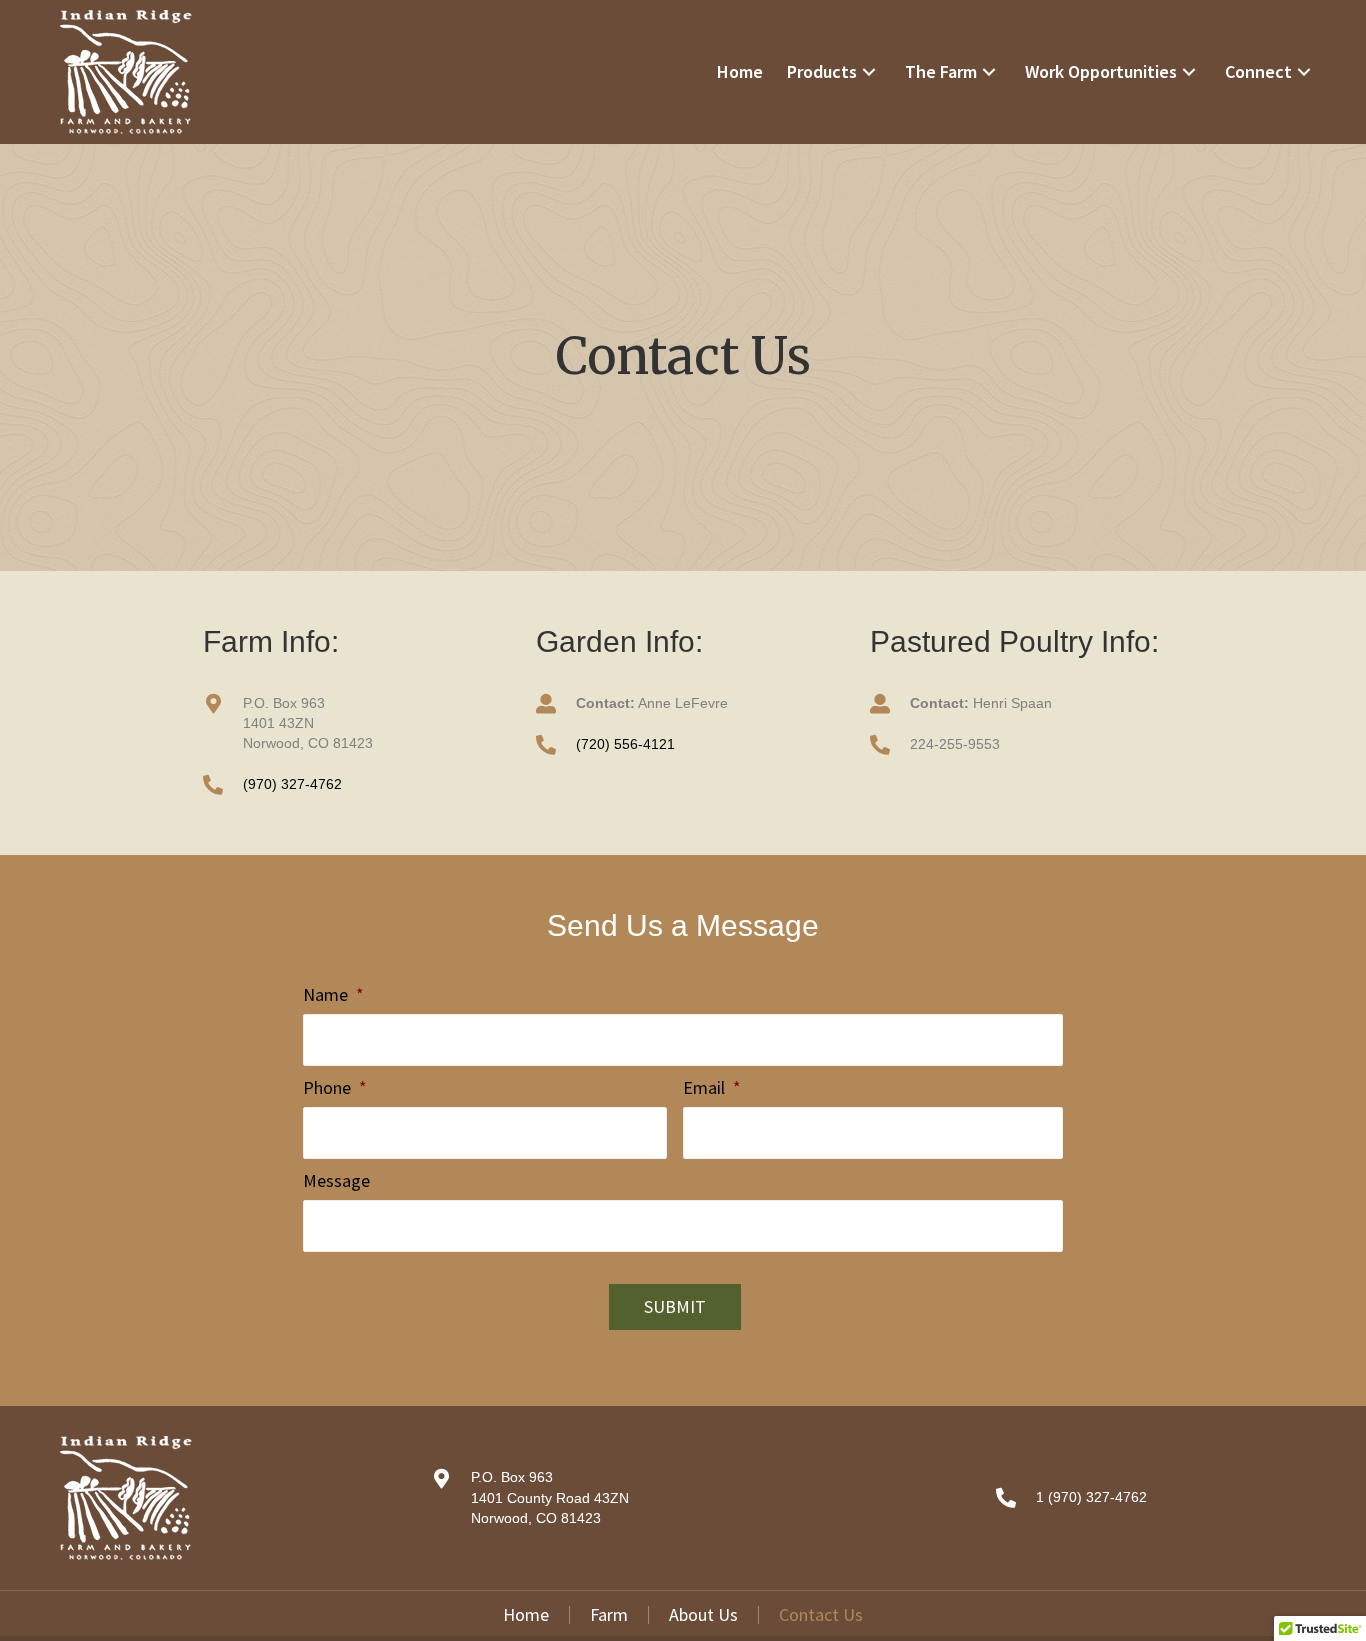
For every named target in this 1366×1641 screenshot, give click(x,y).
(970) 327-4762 (292, 784)
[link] (740, 72)
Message (336, 1180)
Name (333, 994)
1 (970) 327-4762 (1091, 1497)
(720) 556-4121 (625, 744)
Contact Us (821, 1615)
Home (526, 1615)
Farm (609, 1615)
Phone (335, 1087)
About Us (703, 1615)
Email (712, 1087)
